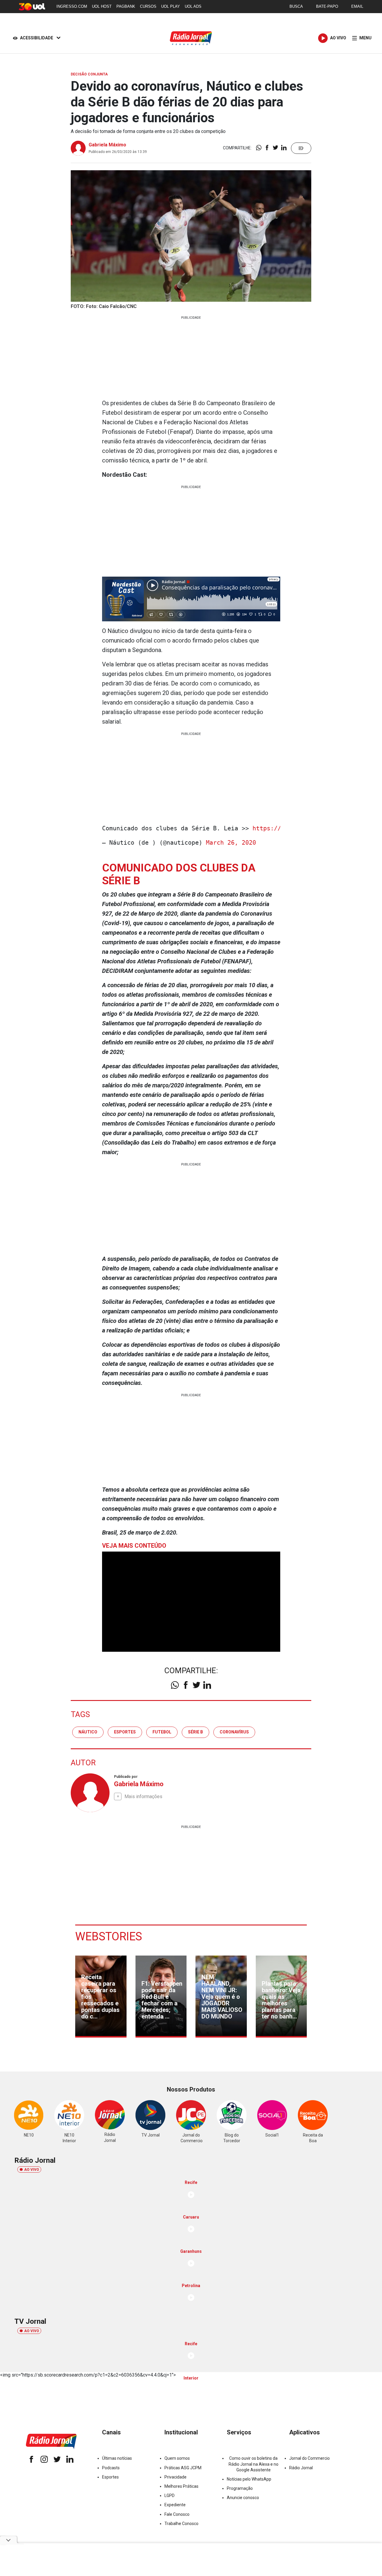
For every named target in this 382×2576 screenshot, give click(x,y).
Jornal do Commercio (309, 2458)
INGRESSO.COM (72, 6)
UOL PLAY (171, 6)
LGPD (170, 2495)
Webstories (109, 1936)
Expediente (175, 2505)
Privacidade (175, 2477)
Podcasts (111, 2468)
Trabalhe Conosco (181, 2524)
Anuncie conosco (243, 2498)
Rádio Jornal (301, 2468)
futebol (162, 1732)
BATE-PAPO (327, 6)
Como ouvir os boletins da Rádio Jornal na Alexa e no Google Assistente (254, 2464)
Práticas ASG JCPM (183, 2468)
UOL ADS (193, 6)
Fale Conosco (177, 2514)
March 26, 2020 (231, 843)
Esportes (110, 2477)
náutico (88, 1732)
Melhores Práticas (181, 2486)
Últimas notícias (117, 2458)
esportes (125, 1732)
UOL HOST (102, 6)
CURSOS (148, 6)
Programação (240, 2488)
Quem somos (177, 2458)
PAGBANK (126, 6)
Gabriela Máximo (107, 145)
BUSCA (296, 6)
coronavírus (234, 1732)
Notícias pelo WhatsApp (249, 2479)
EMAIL (357, 6)
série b (195, 1732)
